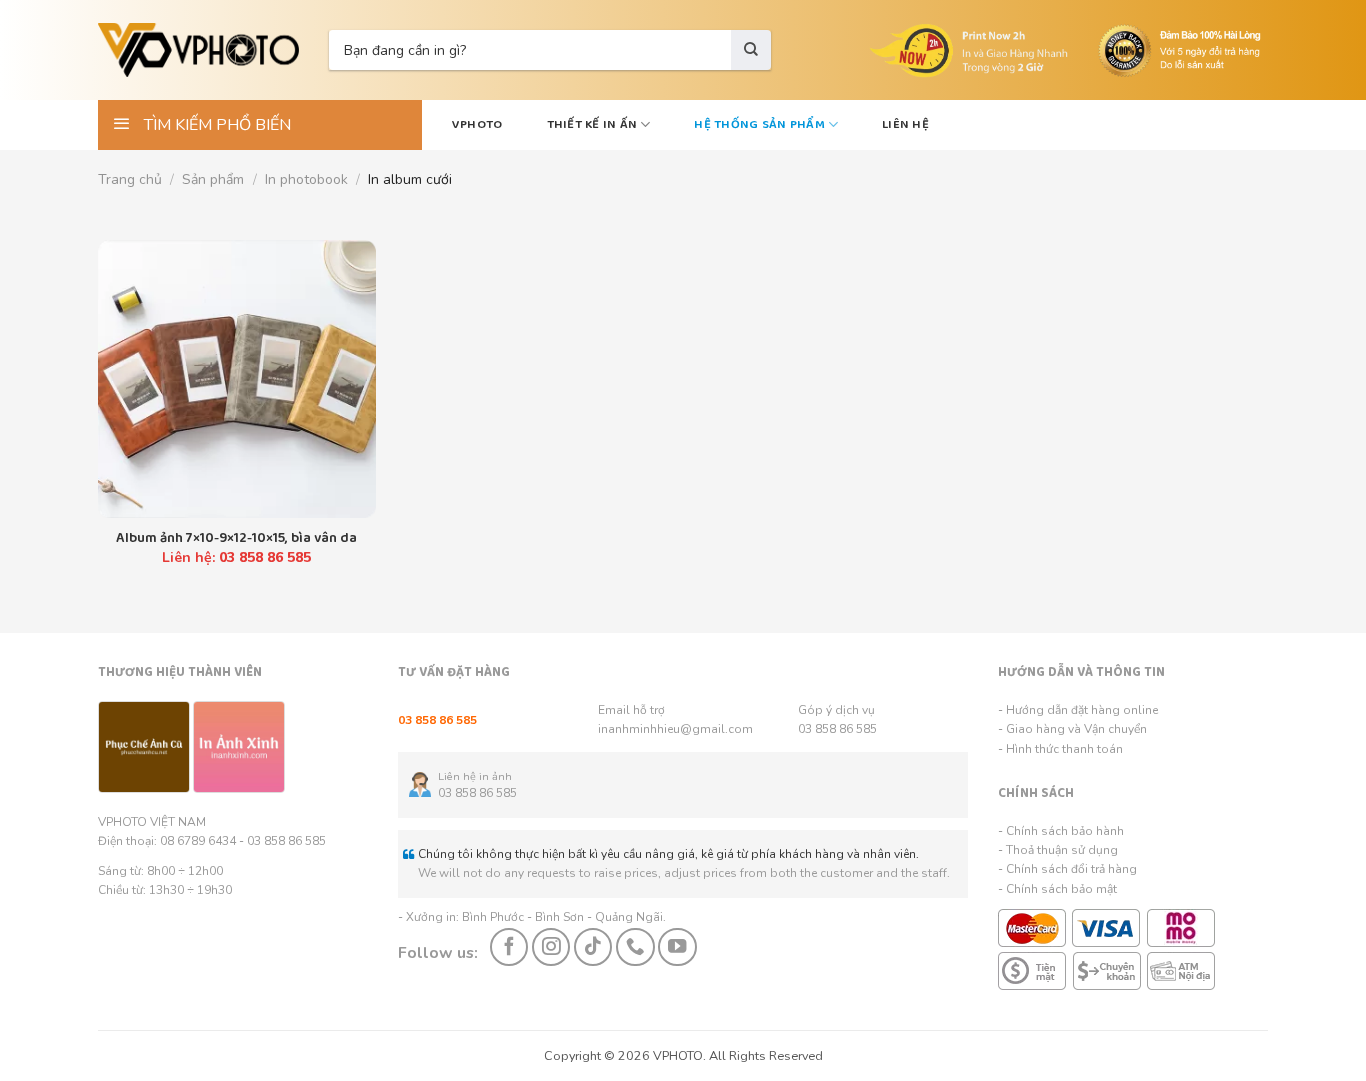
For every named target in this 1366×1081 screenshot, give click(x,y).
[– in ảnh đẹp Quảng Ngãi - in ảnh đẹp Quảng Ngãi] (198, 50)
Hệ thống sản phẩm (759, 124)
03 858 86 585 (837, 729)
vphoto (477, 124)
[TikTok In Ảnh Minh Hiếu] (593, 947)
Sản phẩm (213, 179)
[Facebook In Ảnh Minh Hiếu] (509, 947)
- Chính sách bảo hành (1061, 831)
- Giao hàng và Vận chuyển (1072, 729)
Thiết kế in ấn (592, 124)
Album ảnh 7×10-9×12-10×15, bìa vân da (236, 538)
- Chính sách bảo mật (1057, 889)
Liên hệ (905, 124)
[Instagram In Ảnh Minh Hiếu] (551, 947)
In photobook (306, 179)
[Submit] (751, 50)
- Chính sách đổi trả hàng (1067, 869)
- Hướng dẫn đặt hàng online (1078, 710)
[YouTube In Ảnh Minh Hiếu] (677, 947)
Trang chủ (130, 179)
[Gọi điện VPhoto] (635, 947)
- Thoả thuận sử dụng (1058, 850)
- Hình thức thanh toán (1060, 749)
